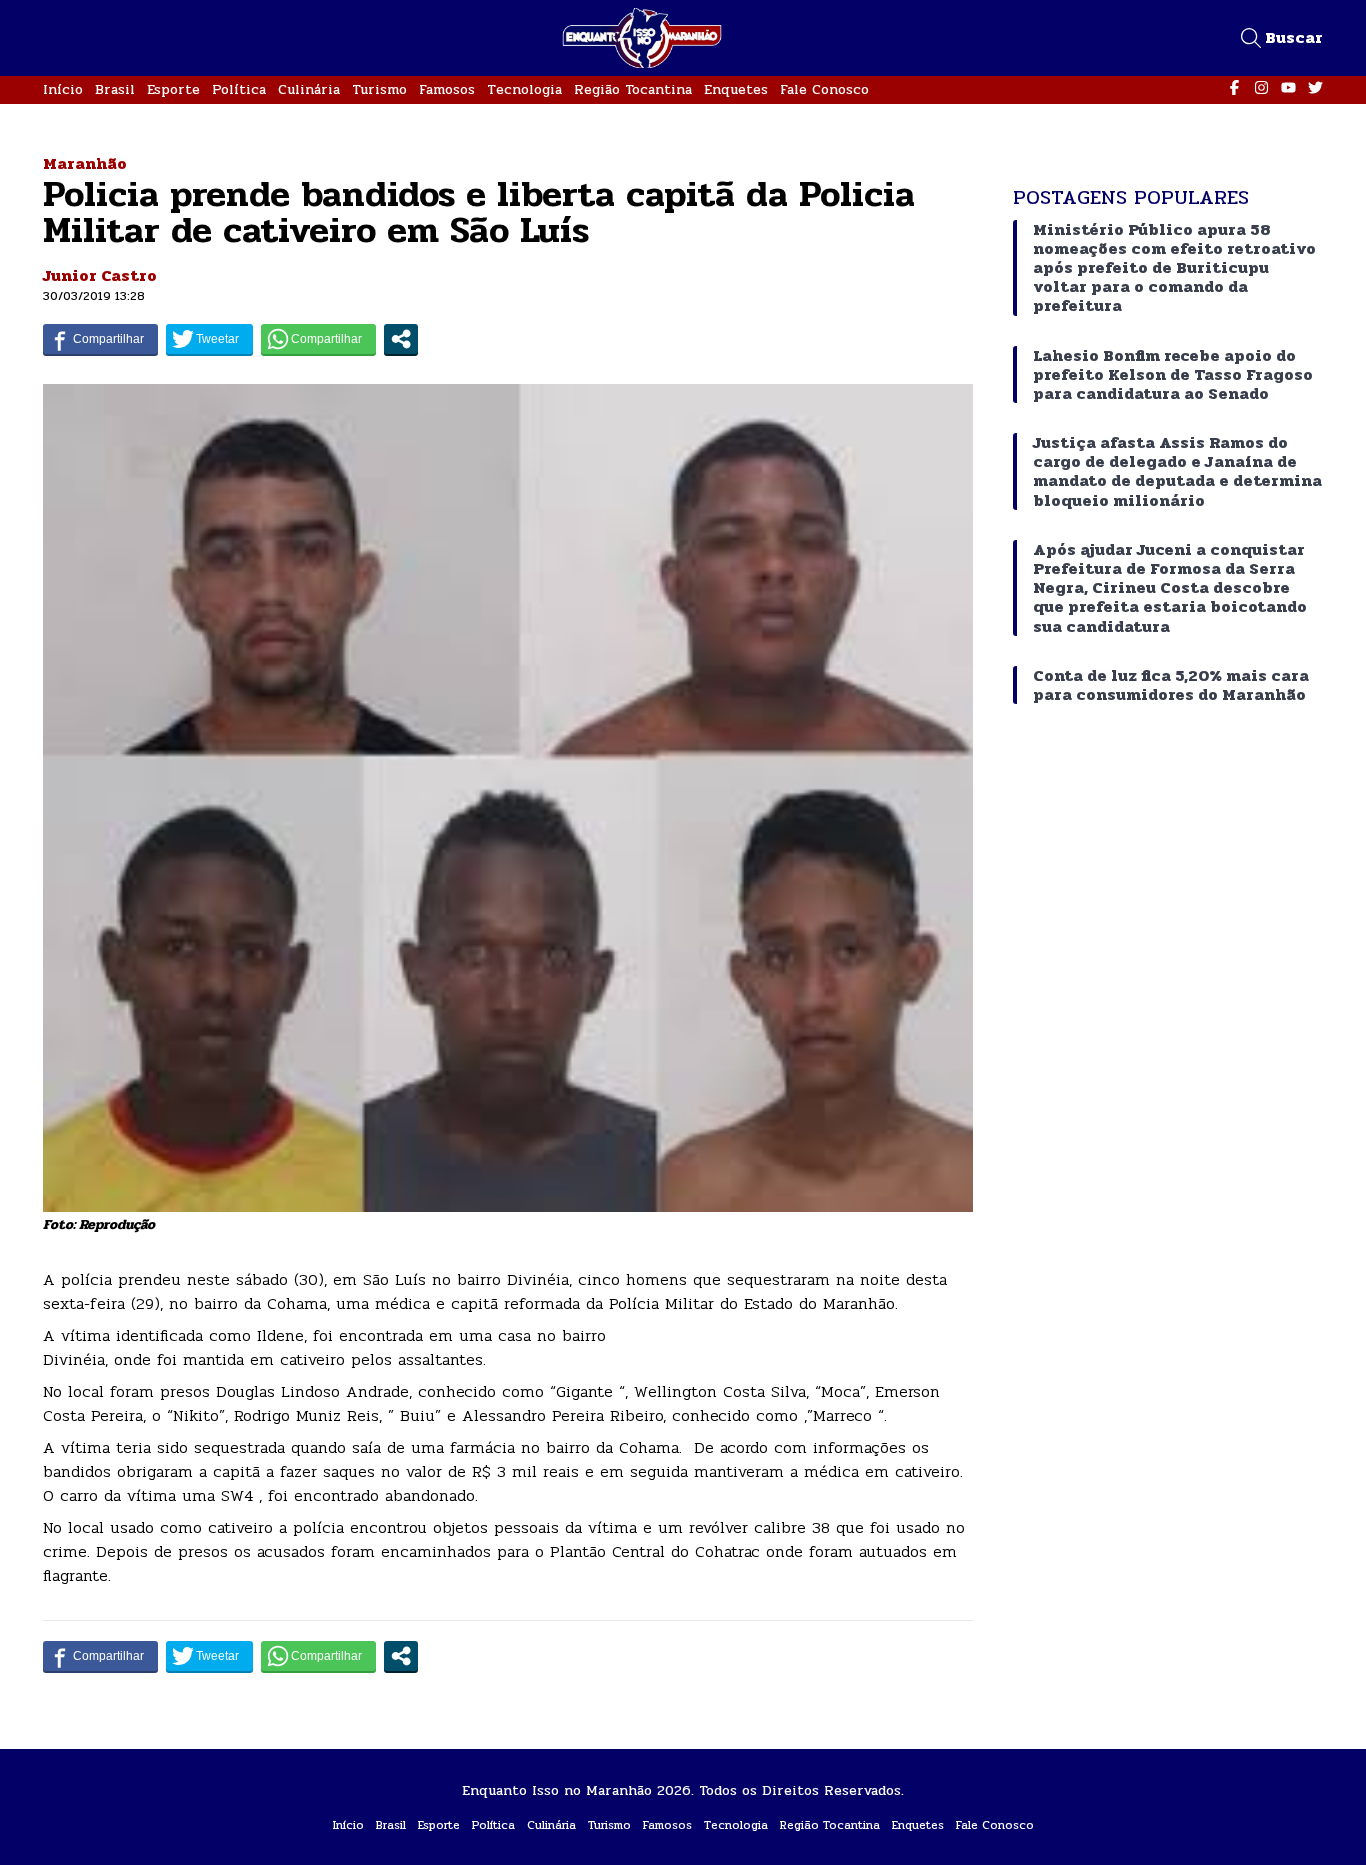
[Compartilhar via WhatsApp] (318, 339)
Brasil (115, 89)
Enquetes (736, 89)
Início (63, 89)
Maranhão (85, 163)
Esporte (173, 89)
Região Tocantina (633, 89)
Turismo (379, 89)
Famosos (447, 89)
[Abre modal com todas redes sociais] (401, 339)
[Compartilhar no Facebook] (100, 339)
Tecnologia (524, 89)
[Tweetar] (209, 339)
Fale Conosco (824, 89)
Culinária (309, 89)
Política (239, 89)
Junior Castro (100, 275)
